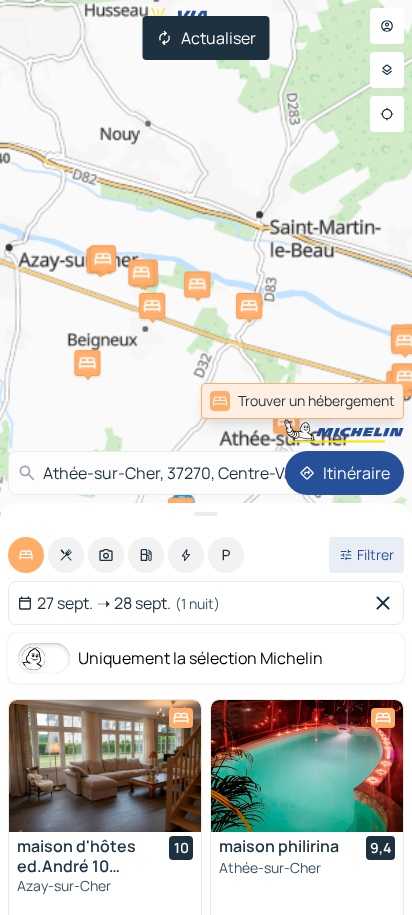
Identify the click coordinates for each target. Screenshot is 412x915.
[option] (26, 555)
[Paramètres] (387, 70)
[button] (286, 421)
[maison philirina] (307, 766)
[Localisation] (387, 114)
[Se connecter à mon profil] (387, 26)
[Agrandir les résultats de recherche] (206, 514)
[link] (302, 401)
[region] (105, 766)
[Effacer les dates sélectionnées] (387, 603)
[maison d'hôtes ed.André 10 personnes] (105, 766)
